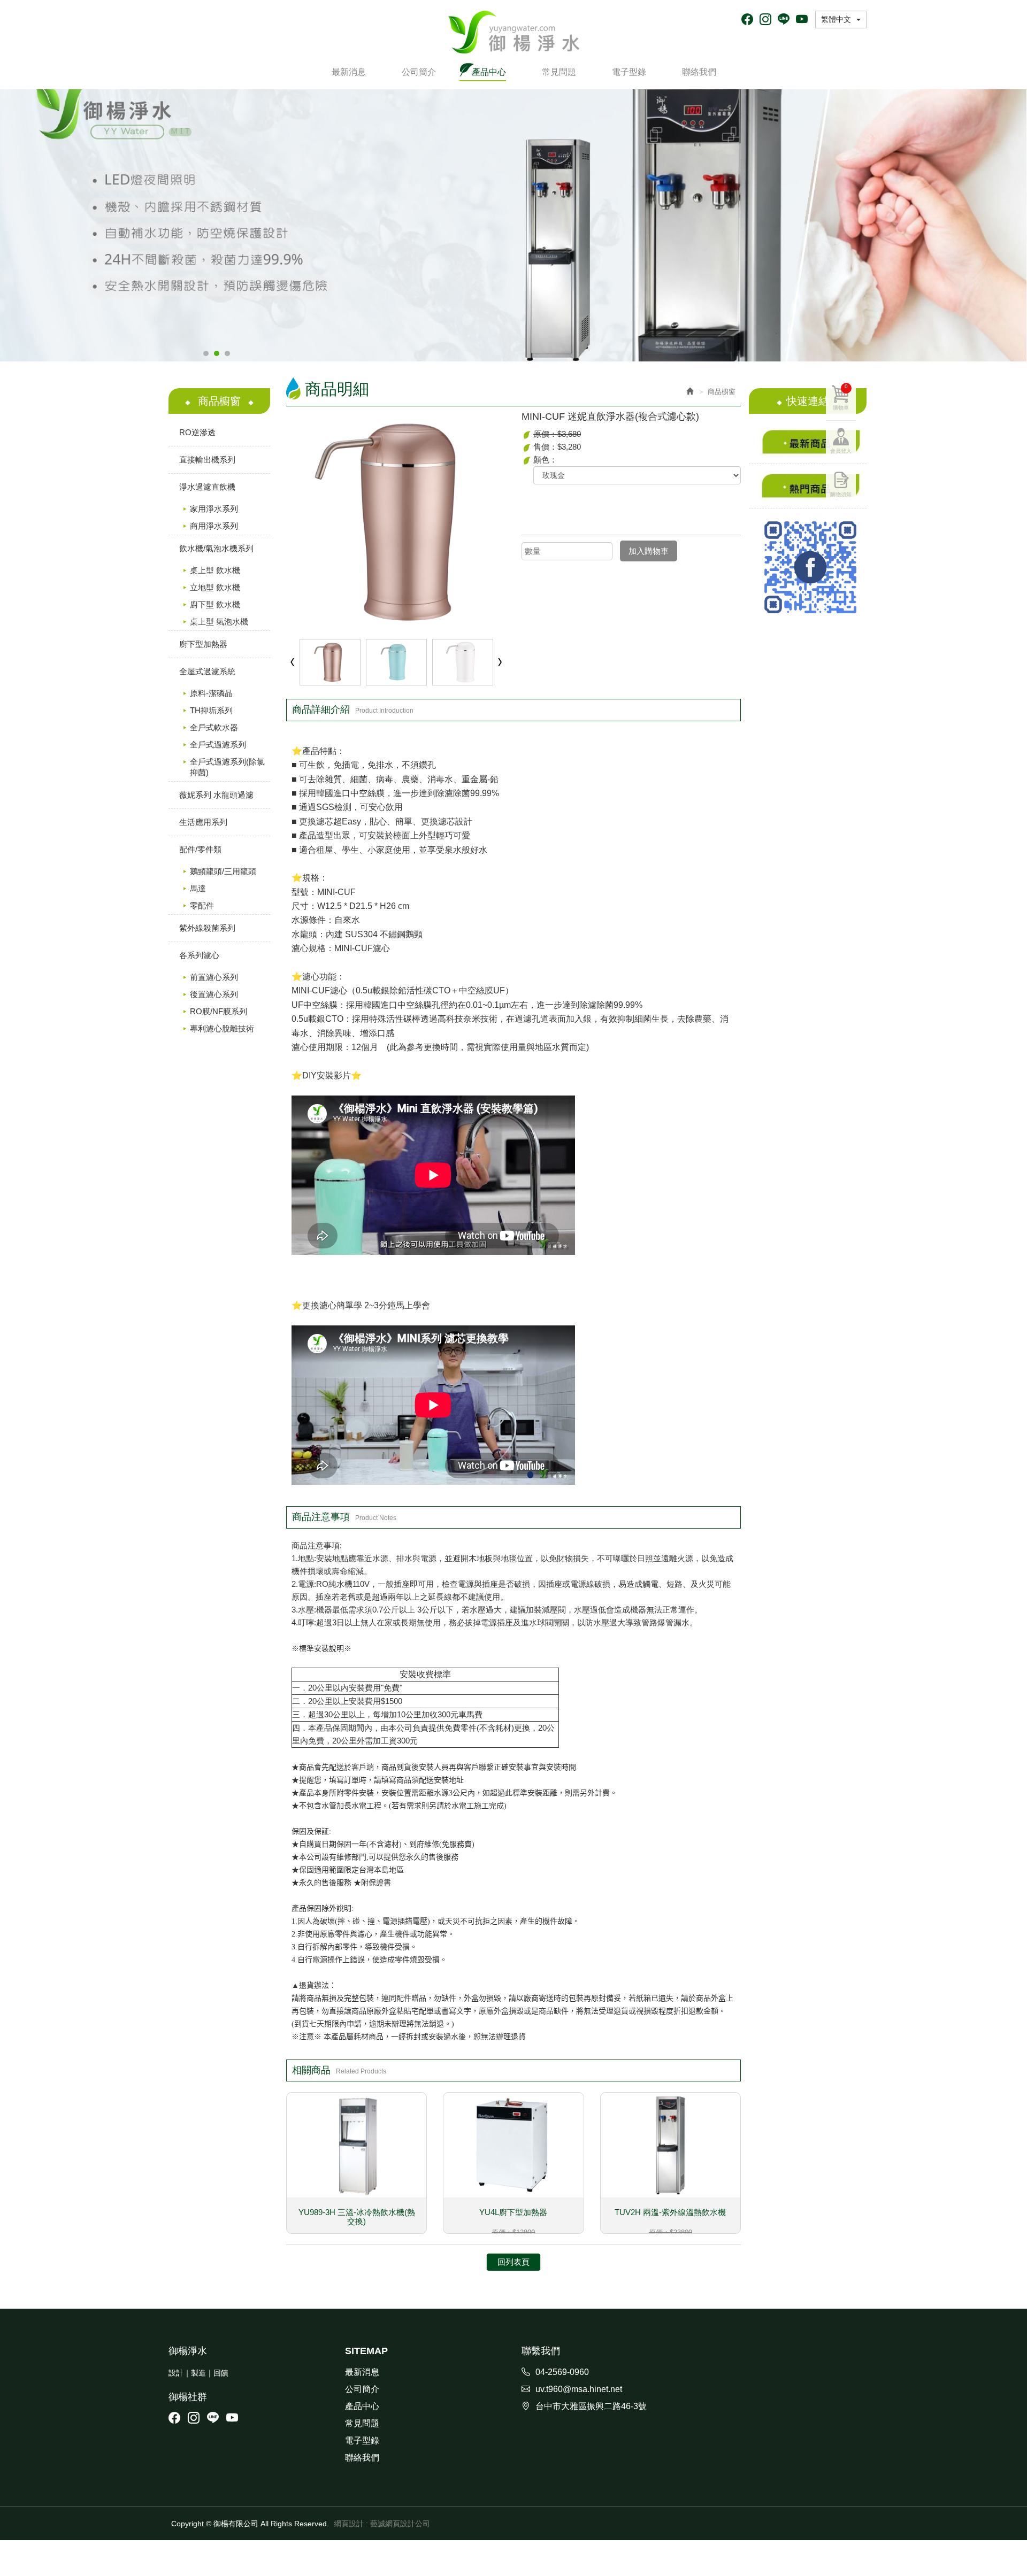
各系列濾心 (199, 955)
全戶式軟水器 (214, 727)
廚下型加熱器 (203, 644)
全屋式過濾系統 (207, 671)
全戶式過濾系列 (218, 745)
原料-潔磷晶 (211, 693)
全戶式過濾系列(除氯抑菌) (227, 767)
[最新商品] (808, 441)
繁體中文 (836, 19)
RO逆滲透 (197, 432)
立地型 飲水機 (215, 587)
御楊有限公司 (514, 32)
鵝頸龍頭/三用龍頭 (223, 871)
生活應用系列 (203, 822)
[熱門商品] (808, 486)
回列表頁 (513, 2262)
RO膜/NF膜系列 (219, 1011)
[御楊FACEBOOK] (808, 567)
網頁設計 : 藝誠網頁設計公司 (382, 2524)
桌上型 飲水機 (215, 570)
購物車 (841, 397)
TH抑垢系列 (211, 710)
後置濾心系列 (214, 994)
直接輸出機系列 (207, 460)
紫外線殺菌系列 (207, 928)
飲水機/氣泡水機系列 (216, 548)
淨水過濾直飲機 (207, 487)
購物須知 (841, 494)
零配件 (202, 905)
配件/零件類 (200, 849)
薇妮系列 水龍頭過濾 (216, 795)
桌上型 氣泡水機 (219, 622)
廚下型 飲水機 (215, 604)
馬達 (198, 888)
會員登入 (841, 451)
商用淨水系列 (214, 526)
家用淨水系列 (214, 509)
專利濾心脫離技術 (222, 1028)
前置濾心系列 (214, 977)
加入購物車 (649, 551)
